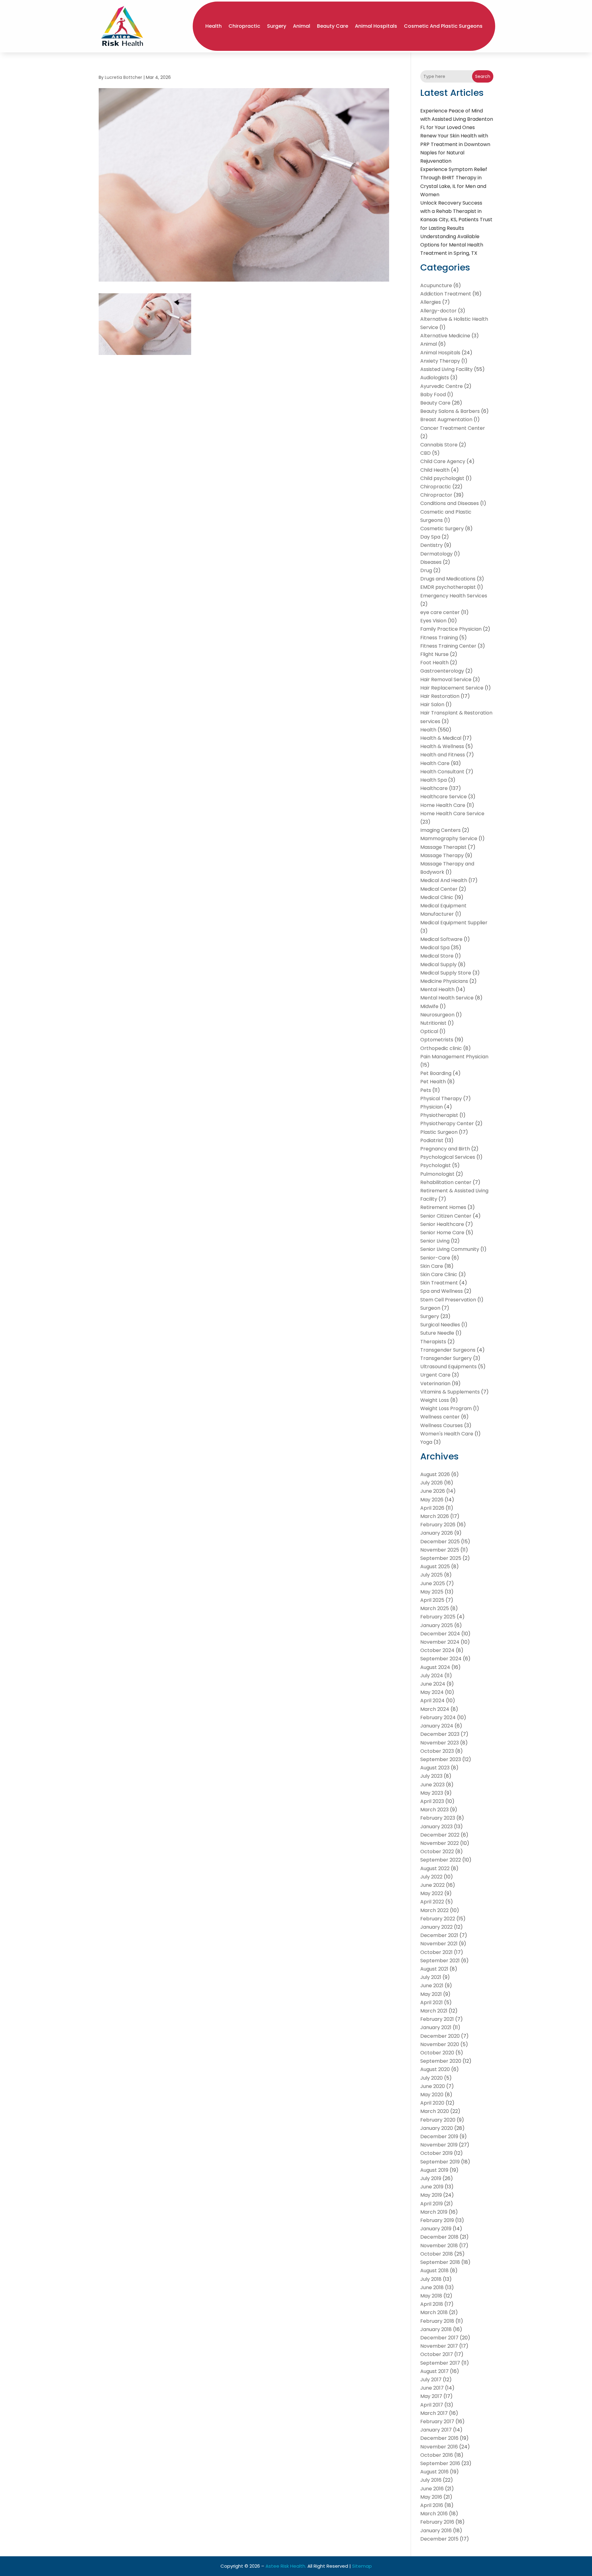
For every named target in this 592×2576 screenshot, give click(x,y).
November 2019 (439, 2145)
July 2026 (432, 1483)
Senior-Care (435, 1258)
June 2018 (432, 2287)
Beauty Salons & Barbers (450, 411)
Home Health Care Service (452, 814)
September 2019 (440, 2162)
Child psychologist (442, 478)
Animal (302, 26)
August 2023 (435, 1768)
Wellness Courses (442, 1425)
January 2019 (436, 2229)
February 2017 (437, 2421)
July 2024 (432, 1676)
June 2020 (433, 2086)
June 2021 (432, 1986)
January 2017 (436, 2430)
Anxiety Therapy (440, 361)
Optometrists (437, 1040)
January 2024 (437, 1726)
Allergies (431, 302)
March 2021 (434, 2011)
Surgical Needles (440, 1325)
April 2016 (432, 2505)
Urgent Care (435, 1375)
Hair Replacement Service (452, 688)
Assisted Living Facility (446, 369)
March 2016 (434, 2514)
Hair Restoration (440, 696)
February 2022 (438, 1919)
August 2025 (435, 1567)
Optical (429, 1031)
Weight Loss (435, 1400)
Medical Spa (435, 948)
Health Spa (434, 780)
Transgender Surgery (446, 1358)
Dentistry (432, 545)
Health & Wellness (442, 746)
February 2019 (437, 2220)
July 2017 (431, 2380)
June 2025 (433, 1583)
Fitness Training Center (448, 646)
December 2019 (439, 2136)
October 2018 (437, 2254)
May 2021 (431, 1994)
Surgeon (430, 1308)
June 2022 (432, 1885)
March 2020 (435, 2111)
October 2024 (437, 1650)
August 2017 (434, 2371)
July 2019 (431, 2178)
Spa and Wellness (442, 1291)
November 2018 (439, 2246)
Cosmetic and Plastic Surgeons (443, 26)
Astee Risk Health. (286, 2566)
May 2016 (431, 2497)
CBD (425, 453)
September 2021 (440, 1961)
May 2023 (432, 1793)
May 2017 (431, 2396)
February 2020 (438, 2120)
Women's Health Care (447, 1434)
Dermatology (436, 554)
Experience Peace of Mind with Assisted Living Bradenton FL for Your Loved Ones (457, 119)
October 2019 (436, 2153)
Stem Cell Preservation (448, 1300)
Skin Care (432, 1266)
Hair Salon (432, 704)
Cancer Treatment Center (453, 428)
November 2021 (439, 1944)
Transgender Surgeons (448, 1350)
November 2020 (440, 2044)
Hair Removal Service (446, 680)
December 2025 (440, 1542)
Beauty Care (333, 26)
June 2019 (432, 2187)
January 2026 (437, 1533)
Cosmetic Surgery (442, 529)
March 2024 (435, 1709)
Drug (426, 570)
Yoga (426, 1442)
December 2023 (440, 1734)
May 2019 (431, 2195)
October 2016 (437, 2455)
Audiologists (435, 378)
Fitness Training (439, 638)
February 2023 (438, 1818)
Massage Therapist (443, 847)
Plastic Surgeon (439, 1132)
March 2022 (434, 1910)
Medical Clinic (437, 897)
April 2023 (432, 1801)
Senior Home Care (442, 1233)
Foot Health (434, 663)
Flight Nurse (434, 654)
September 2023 (441, 1759)
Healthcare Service (444, 797)
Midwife (429, 1006)
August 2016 (434, 2472)
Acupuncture (436, 285)
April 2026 (432, 1508)
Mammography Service (449, 838)
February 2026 (438, 1525)
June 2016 (432, 2489)
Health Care (435, 763)
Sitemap (362, 2566)
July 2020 (432, 2078)
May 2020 (432, 2095)
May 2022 (432, 1893)
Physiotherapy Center (447, 1123)
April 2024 (432, 1701)
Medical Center (439, 889)
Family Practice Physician (451, 629)
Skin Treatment (439, 1283)
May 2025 (432, 1592)
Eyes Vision (433, 621)
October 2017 (437, 2354)
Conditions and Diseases (450, 503)
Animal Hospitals (376, 26)
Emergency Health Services (454, 596)
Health (214, 26)
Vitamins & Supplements (450, 1392)
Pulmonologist (437, 1174)
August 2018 (434, 2271)
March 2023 (434, 1810)
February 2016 (437, 2522)
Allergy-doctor (438, 311)
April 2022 (432, 1902)
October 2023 (437, 1751)
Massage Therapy (442, 855)
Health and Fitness (443, 755)
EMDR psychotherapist (448, 587)
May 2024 (432, 1692)
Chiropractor (436, 495)
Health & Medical (441, 738)
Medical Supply (438, 964)
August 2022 (435, 1868)
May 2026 (432, 1500)
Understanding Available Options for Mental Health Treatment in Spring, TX (452, 245)
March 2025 (435, 1608)
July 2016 (431, 2480)
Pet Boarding (436, 1073)
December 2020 (440, 2036)
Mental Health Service (447, 998)
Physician (432, 1107)
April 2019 (432, 2204)
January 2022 (436, 1927)
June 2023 (432, 1785)
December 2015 (439, 2539)
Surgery (277, 26)
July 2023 (431, 1776)
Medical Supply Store (446, 973)
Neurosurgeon (437, 1015)
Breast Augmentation (446, 419)
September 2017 (440, 2363)
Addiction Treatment (446, 294)
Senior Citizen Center (446, 1216)
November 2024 (440, 1642)
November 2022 (440, 1843)
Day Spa (430, 537)
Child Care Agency (443, 461)
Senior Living (435, 1241)
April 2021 (432, 2002)
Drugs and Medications (448, 579)
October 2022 (437, 1852)
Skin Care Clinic (439, 1274)
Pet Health (433, 1082)
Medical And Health (444, 880)
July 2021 (431, 1977)
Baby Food (433, 395)
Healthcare (434, 788)
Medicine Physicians (444, 981)
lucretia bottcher (123, 77)
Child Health (435, 470)
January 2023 (436, 1827)
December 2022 (440, 1835)
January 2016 (436, 2531)
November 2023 (440, 1743)
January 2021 (436, 2027)
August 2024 (435, 1667)
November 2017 (439, 2346)
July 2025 (432, 1575)
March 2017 (434, 2413)
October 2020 (437, 2053)
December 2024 (440, 1634)
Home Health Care (443, 805)
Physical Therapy (441, 1099)
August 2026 (435, 1474)
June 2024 (433, 1684)
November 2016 (439, 2447)
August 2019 (434, 2170)
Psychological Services (448, 1157)
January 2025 (437, 1625)
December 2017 (439, 2338)
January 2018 (436, 2329)
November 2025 (440, 1550)
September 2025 (441, 1558)
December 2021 (439, 1935)
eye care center (440, 612)
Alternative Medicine (445, 336)
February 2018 (437, 2321)
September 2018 (440, 2262)
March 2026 (435, 1516)
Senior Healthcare (442, 1224)
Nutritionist (433, 1023)
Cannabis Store (439, 445)
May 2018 (431, 2296)
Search (483, 76)
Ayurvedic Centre (442, 386)
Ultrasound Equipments (448, 1367)
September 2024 (441, 1659)
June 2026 (433, 1491)
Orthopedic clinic (441, 1048)
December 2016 (439, 2438)
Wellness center (440, 1417)
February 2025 (438, 1617)
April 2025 (432, 1600)
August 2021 (434, 1969)
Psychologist (436, 1165)
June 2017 (432, 2388)
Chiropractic (244, 26)
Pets (426, 1090)
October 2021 (436, 1952)
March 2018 (434, 2312)
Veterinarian (435, 1384)
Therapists (433, 1342)
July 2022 (431, 1877)
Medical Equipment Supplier (454, 923)
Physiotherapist (439, 1115)
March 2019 (434, 2212)
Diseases (431, 562)
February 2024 (438, 1717)
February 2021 (437, 2019)
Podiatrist (432, 1140)
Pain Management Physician (454, 1057)
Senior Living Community (450, 1249)
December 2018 (439, 2237)
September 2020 (441, 2061)
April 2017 (432, 2405)
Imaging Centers (440, 830)
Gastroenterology (442, 671)
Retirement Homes (443, 1207)
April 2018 (432, 2304)
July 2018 (431, 2279)
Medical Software (441, 939)
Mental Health (437, 989)
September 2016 (440, 2463)
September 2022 (441, 1860)
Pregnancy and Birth (445, 1149)
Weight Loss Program (446, 1408)
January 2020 (437, 2128)
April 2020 (432, 2103)
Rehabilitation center (446, 1182)
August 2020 (435, 2069)
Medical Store (437, 956)
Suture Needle (437, 1333)
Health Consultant (442, 772)
